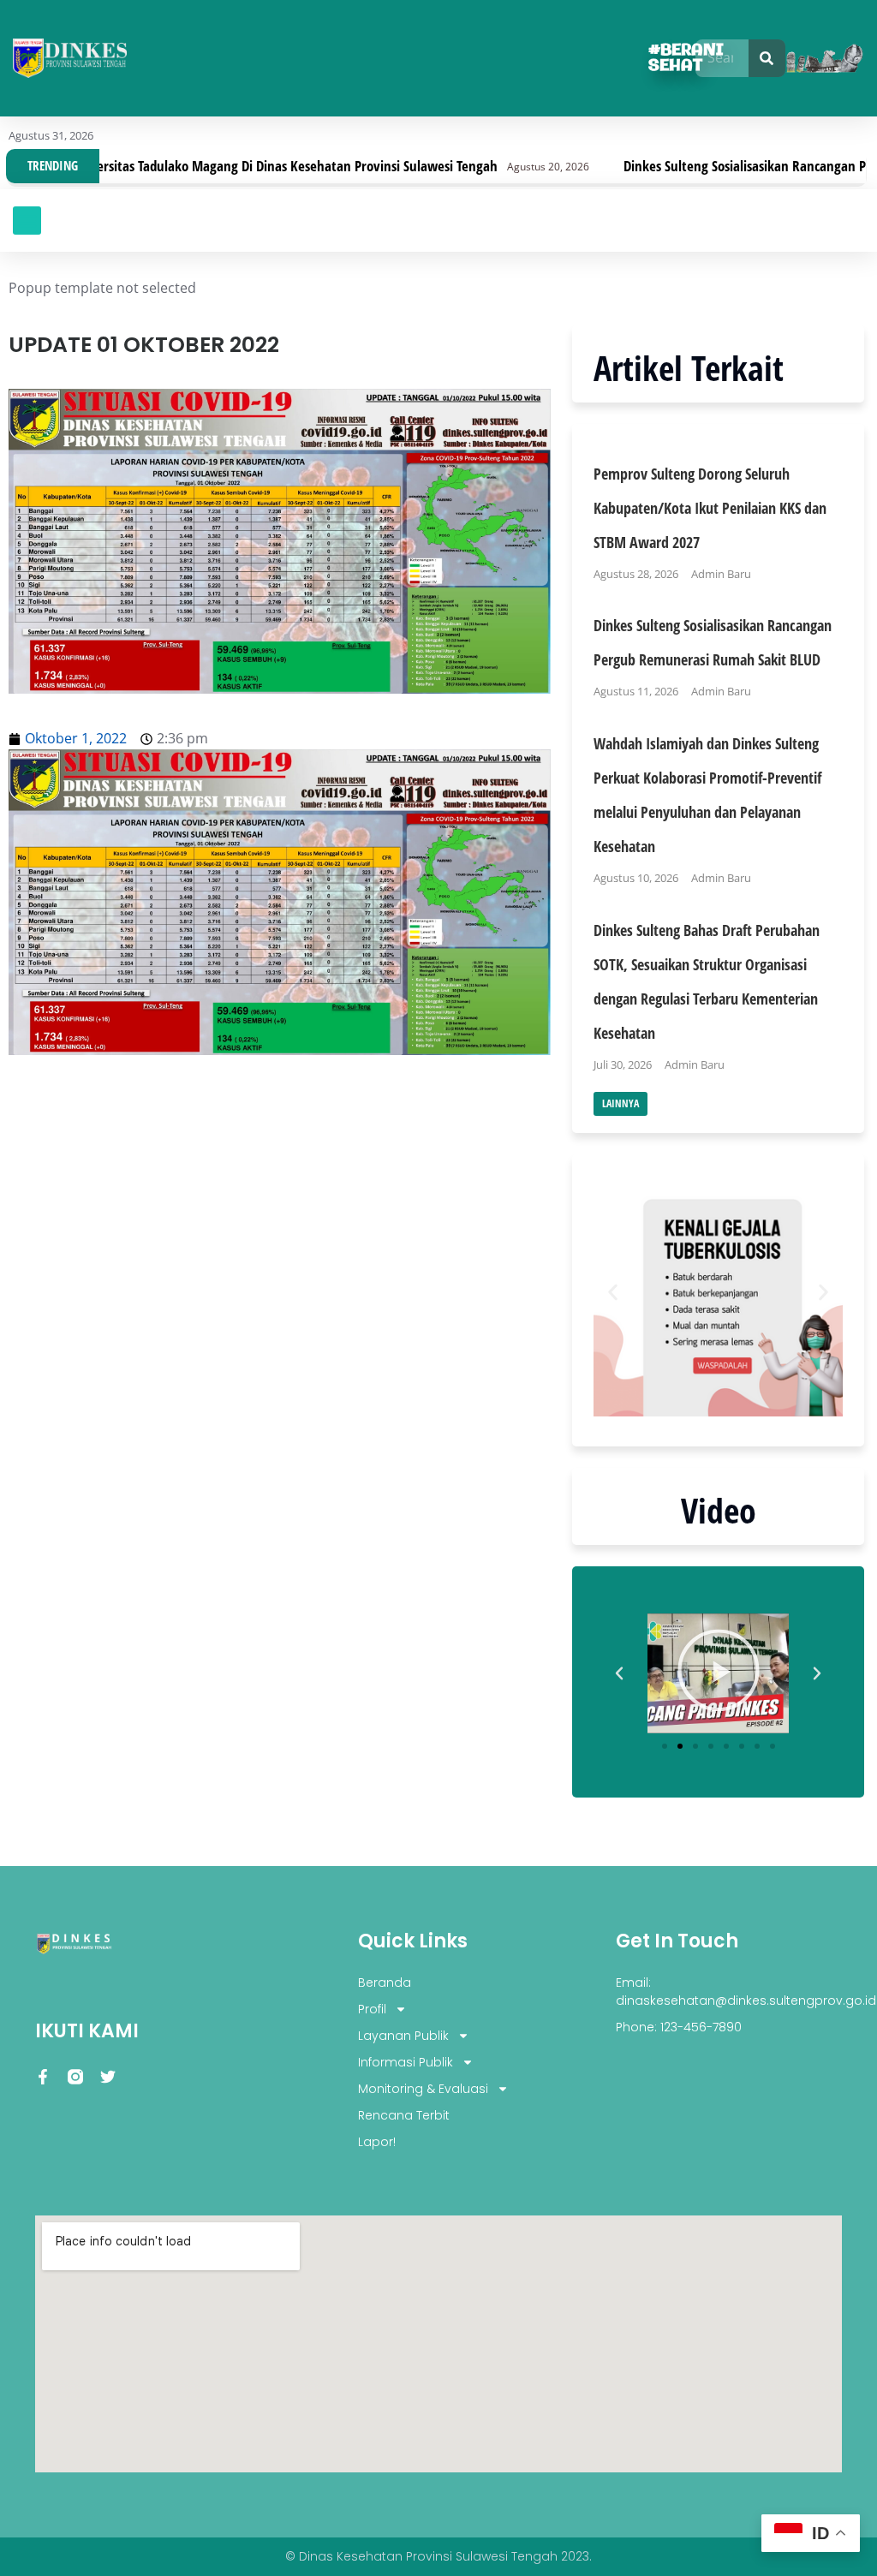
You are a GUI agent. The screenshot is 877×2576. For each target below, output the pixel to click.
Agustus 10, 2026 (636, 878)
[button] (27, 221)
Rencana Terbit (404, 2115)
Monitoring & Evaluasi (423, 2089)
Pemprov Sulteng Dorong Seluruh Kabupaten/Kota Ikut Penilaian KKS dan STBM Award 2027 (710, 508)
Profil (372, 2009)
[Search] (767, 58)
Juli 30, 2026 (623, 1064)
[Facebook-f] (43, 2077)
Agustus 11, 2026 (636, 691)
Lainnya (620, 1103)
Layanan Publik (403, 2036)
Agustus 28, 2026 (636, 574)
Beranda (385, 1983)
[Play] (718, 1673)
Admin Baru (721, 574)
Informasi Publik (406, 2062)
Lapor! (377, 2142)
